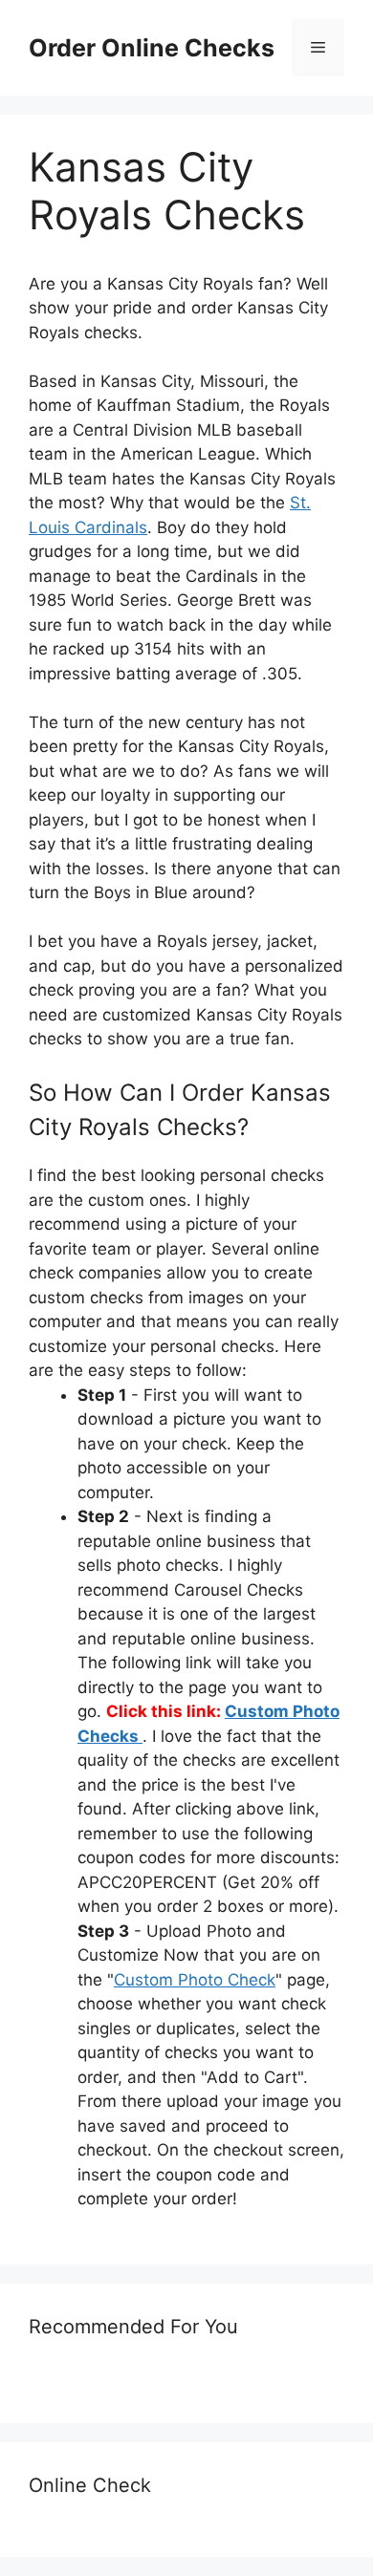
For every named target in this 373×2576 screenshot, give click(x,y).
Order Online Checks (152, 48)
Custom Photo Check (195, 1980)
